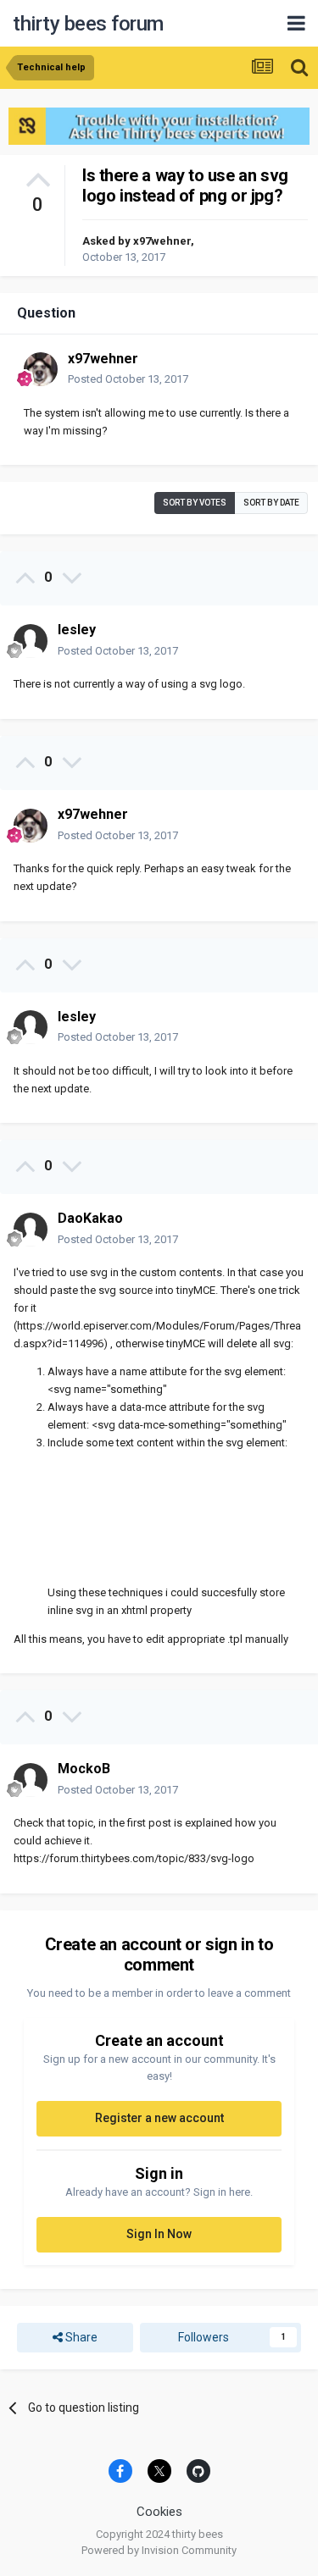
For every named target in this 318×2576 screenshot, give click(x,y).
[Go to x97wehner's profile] (41, 369)
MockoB (84, 1769)
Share (80, 2337)
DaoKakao (90, 1218)
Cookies (159, 2512)
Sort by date (271, 503)
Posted (128, 379)
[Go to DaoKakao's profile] (31, 1230)
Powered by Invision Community (159, 2550)
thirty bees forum (88, 24)
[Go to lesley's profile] (31, 641)
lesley (77, 630)
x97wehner (162, 241)
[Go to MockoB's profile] (31, 1780)
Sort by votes (195, 503)
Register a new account (159, 2118)
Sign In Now (159, 2234)
